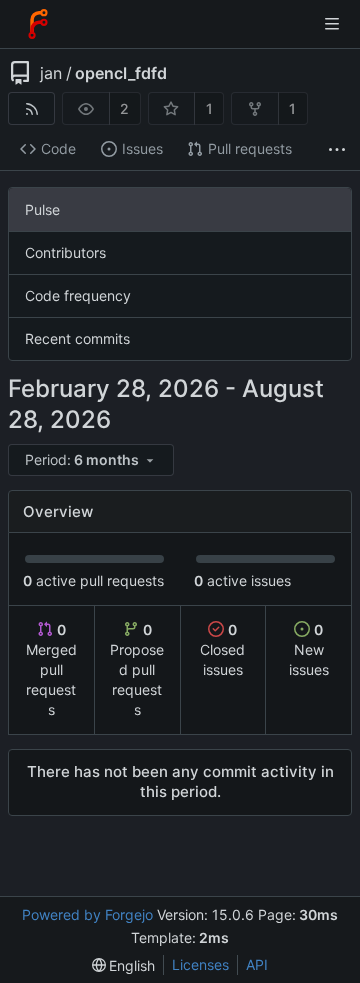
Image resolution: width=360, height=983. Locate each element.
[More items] (337, 149)
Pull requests (250, 148)
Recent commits (77, 338)
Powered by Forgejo (87, 914)
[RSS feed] (31, 108)
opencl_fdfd (121, 73)
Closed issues (222, 649)
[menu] (92, 460)
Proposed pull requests (137, 669)
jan (51, 73)
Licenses (200, 964)
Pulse (42, 209)
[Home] (38, 24)
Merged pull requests (51, 669)
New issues (309, 649)
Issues (142, 148)
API (257, 964)
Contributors (65, 252)
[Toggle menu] (332, 24)
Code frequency (78, 295)
